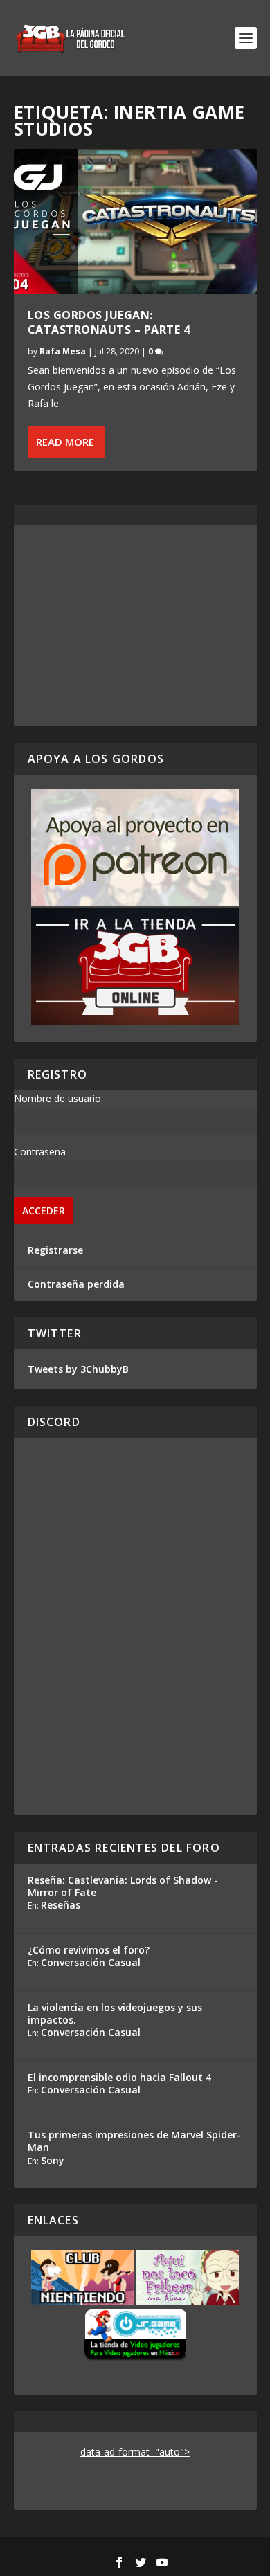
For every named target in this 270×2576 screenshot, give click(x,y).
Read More (65, 442)
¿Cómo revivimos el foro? (89, 1950)
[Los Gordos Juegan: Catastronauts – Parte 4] (135, 222)
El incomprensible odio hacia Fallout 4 (119, 2077)
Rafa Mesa (63, 351)
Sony (53, 2160)
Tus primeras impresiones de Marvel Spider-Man (134, 2141)
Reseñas (61, 1905)
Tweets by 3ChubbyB (78, 1369)
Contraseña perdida (76, 1284)
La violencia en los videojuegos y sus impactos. (115, 2014)
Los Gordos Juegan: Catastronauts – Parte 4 (109, 322)
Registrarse (55, 1250)
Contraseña (40, 1152)
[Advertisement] (135, 626)
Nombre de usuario (57, 1098)
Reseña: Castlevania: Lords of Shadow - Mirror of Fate (123, 1886)
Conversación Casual (91, 1962)
